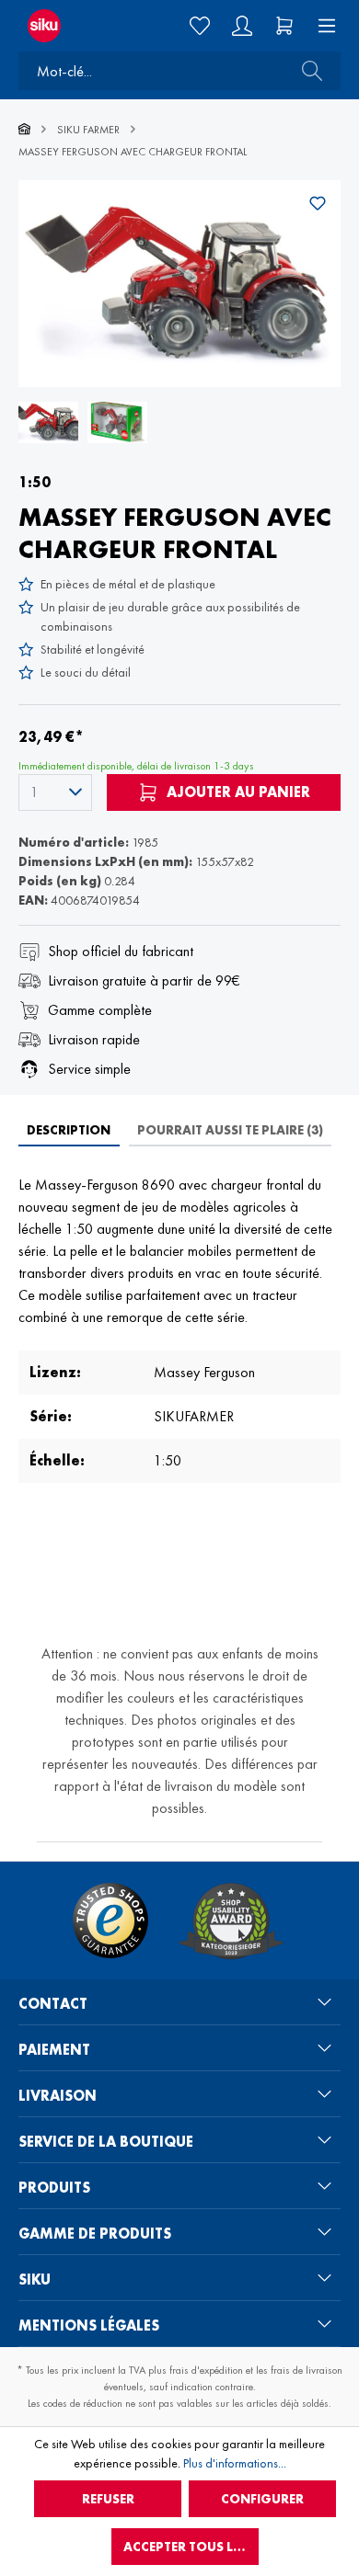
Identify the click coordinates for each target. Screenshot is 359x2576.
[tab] (69, 1130)
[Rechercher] (307, 71)
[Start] (24, 130)
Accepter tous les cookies (191, 2547)
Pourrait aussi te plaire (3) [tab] (230, 1130)
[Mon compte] (242, 26)
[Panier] (284, 26)
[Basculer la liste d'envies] (318, 203)
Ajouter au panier (237, 792)
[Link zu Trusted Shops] (110, 1921)
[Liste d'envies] (200, 26)
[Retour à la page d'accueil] (59, 26)
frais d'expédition (206, 2370)
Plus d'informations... (235, 2463)
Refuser (108, 2499)
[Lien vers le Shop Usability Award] (231, 1921)
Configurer (262, 2499)
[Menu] (321, 26)
